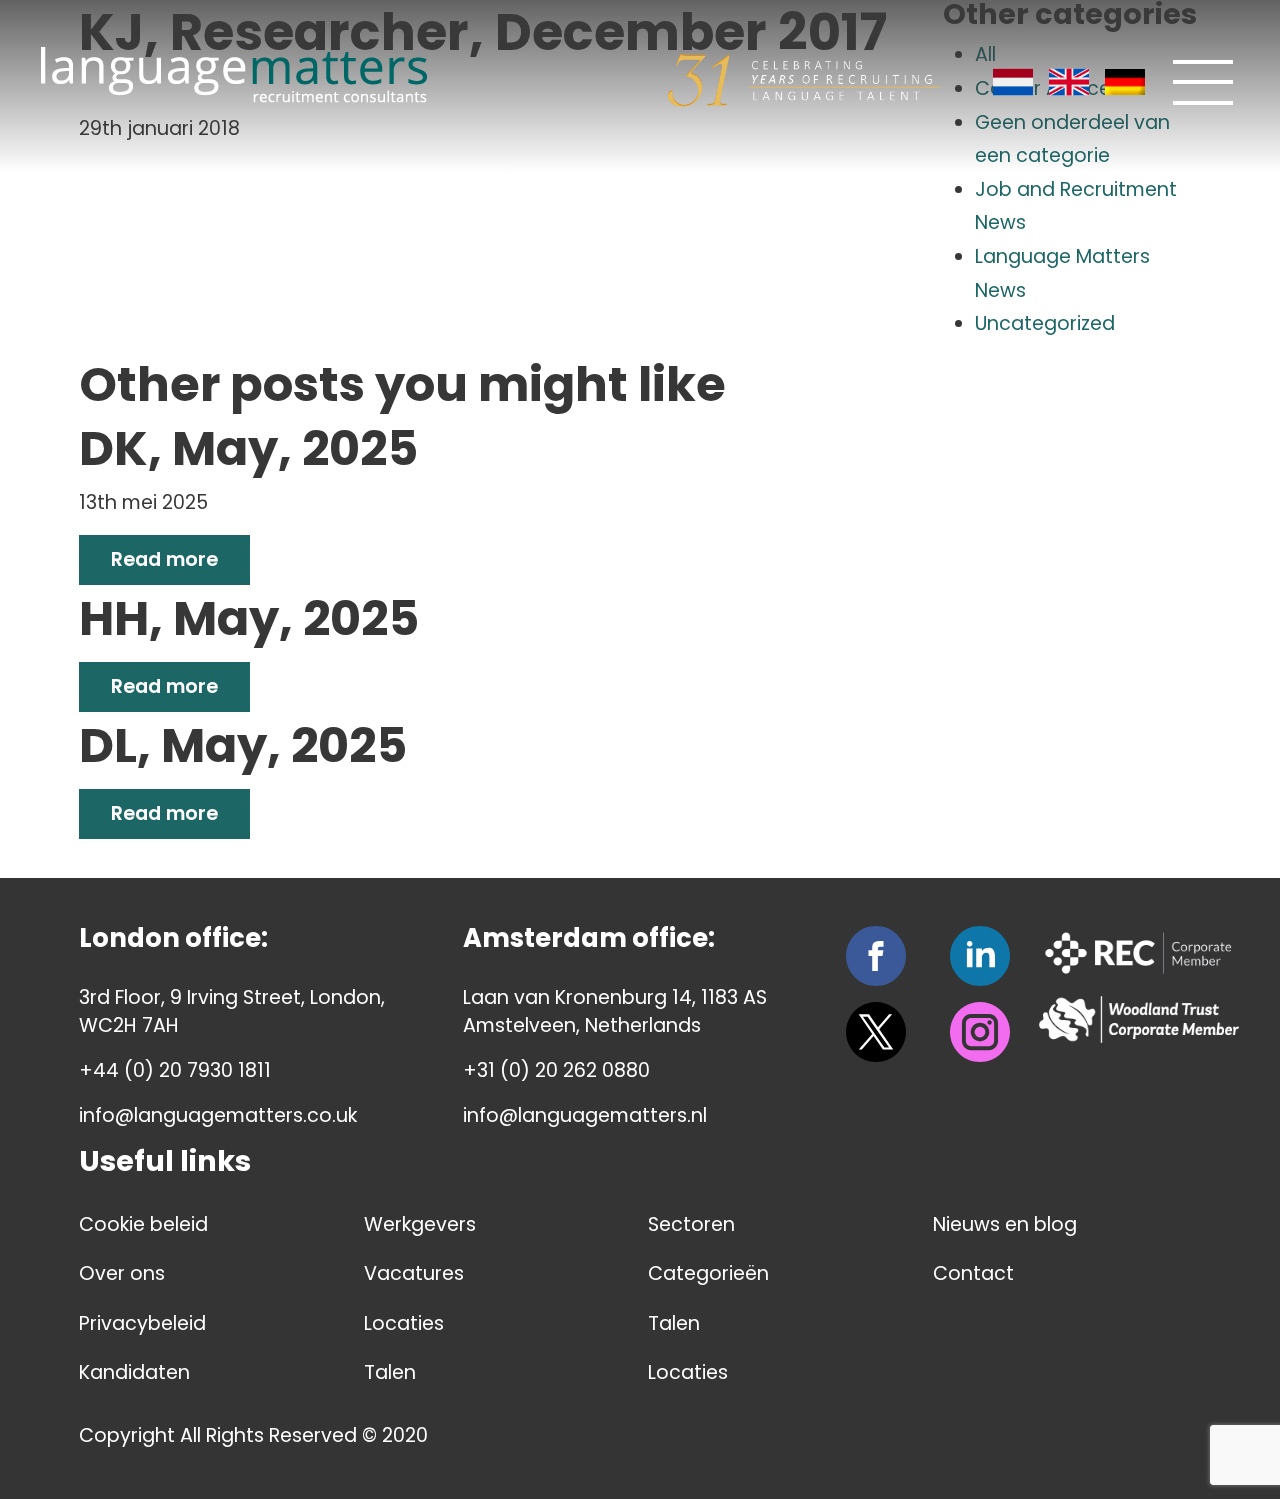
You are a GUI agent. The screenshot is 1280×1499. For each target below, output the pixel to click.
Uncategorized (1045, 323)
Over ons (122, 1273)
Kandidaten (134, 1372)
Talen (390, 1372)
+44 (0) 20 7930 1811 (175, 1070)
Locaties (404, 1323)
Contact (973, 1273)
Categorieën (708, 1273)
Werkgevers (420, 1224)
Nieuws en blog (1005, 1224)
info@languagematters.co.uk (218, 1115)
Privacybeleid (142, 1323)
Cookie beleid (143, 1224)
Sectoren (691, 1224)
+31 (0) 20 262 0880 (556, 1070)
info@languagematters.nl (585, 1115)
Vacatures (414, 1273)
